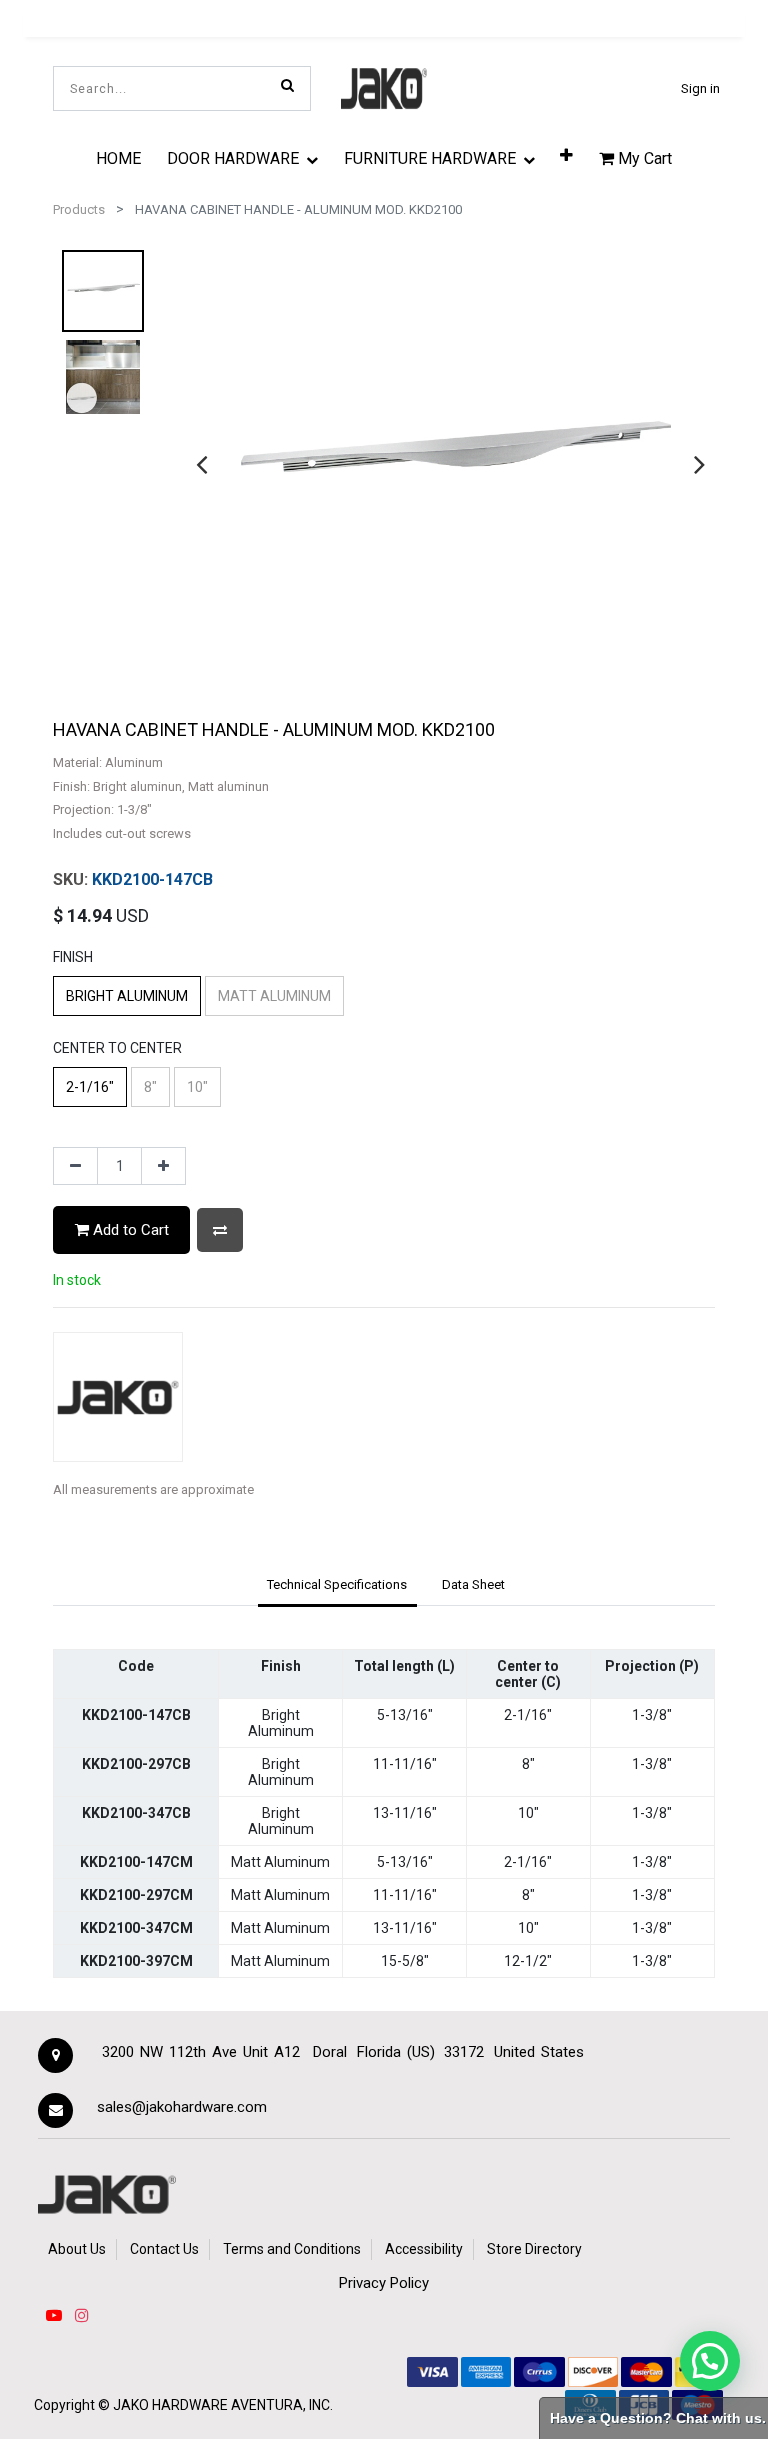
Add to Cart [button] (129, 1230)
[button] (566, 154)
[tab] (337, 1586)
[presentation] (201, 464)
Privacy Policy (384, 2283)
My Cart (643, 158)
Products (79, 209)
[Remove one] (75, 1166)
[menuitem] (118, 158)
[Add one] (163, 1166)
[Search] (287, 85)
